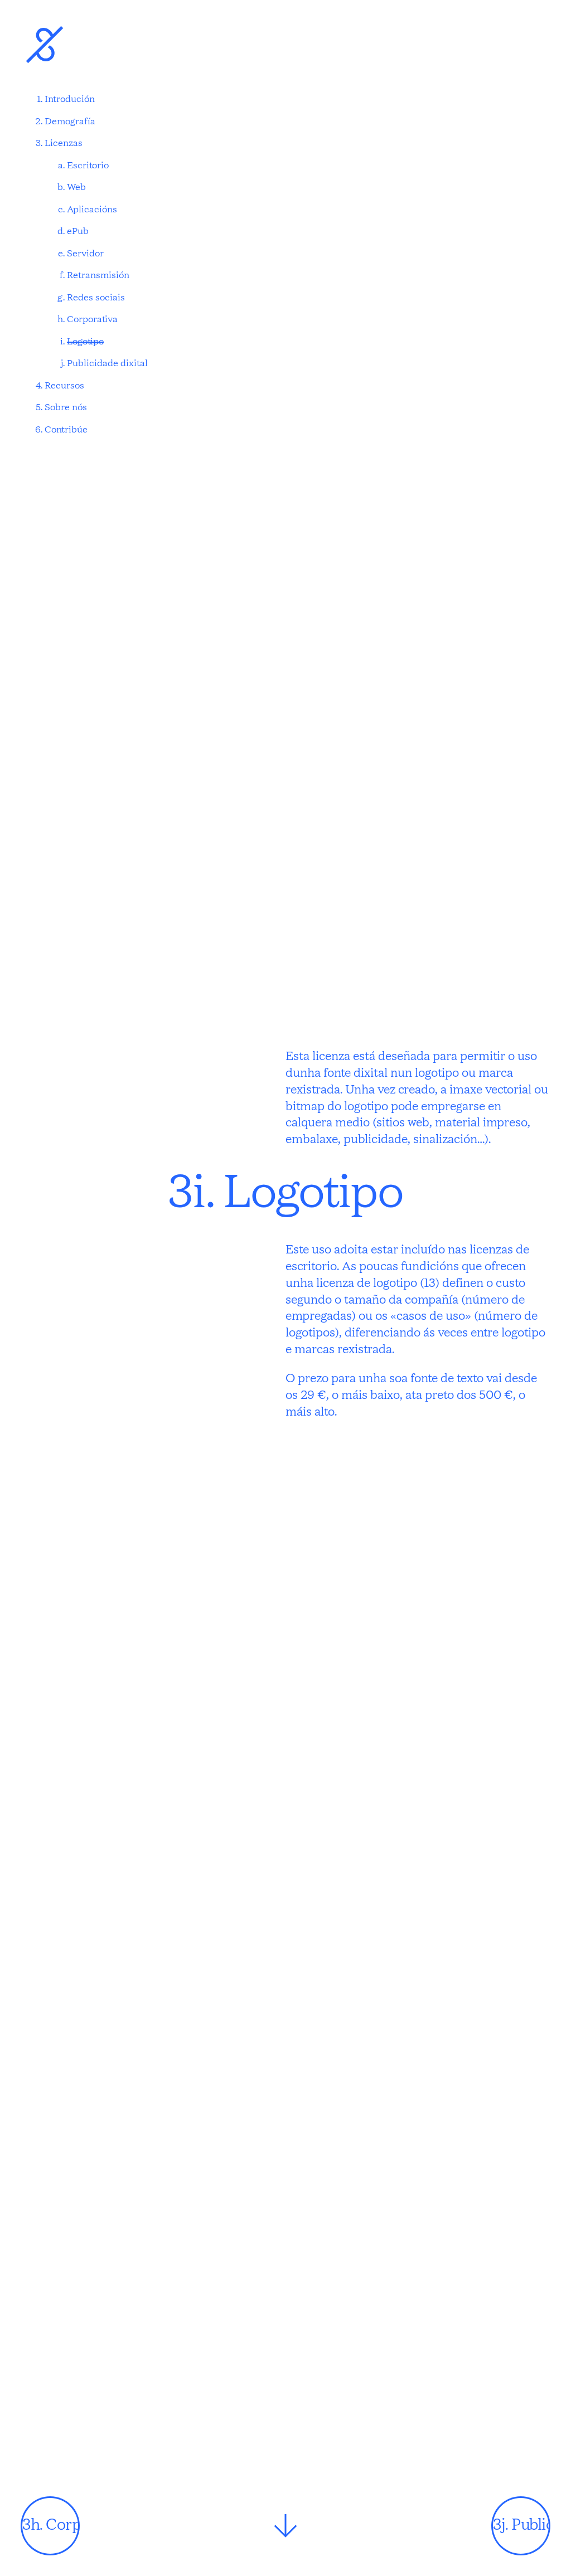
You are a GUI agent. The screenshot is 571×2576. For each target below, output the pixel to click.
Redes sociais (96, 298)
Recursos (64, 386)
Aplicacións (92, 210)
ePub (78, 232)
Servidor (85, 254)
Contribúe (66, 430)
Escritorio (88, 166)
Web (76, 188)
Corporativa (92, 320)
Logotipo (85, 342)
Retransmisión (98, 276)
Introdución (70, 100)
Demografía (70, 122)
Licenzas (64, 144)
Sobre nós (66, 408)
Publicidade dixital (107, 364)
